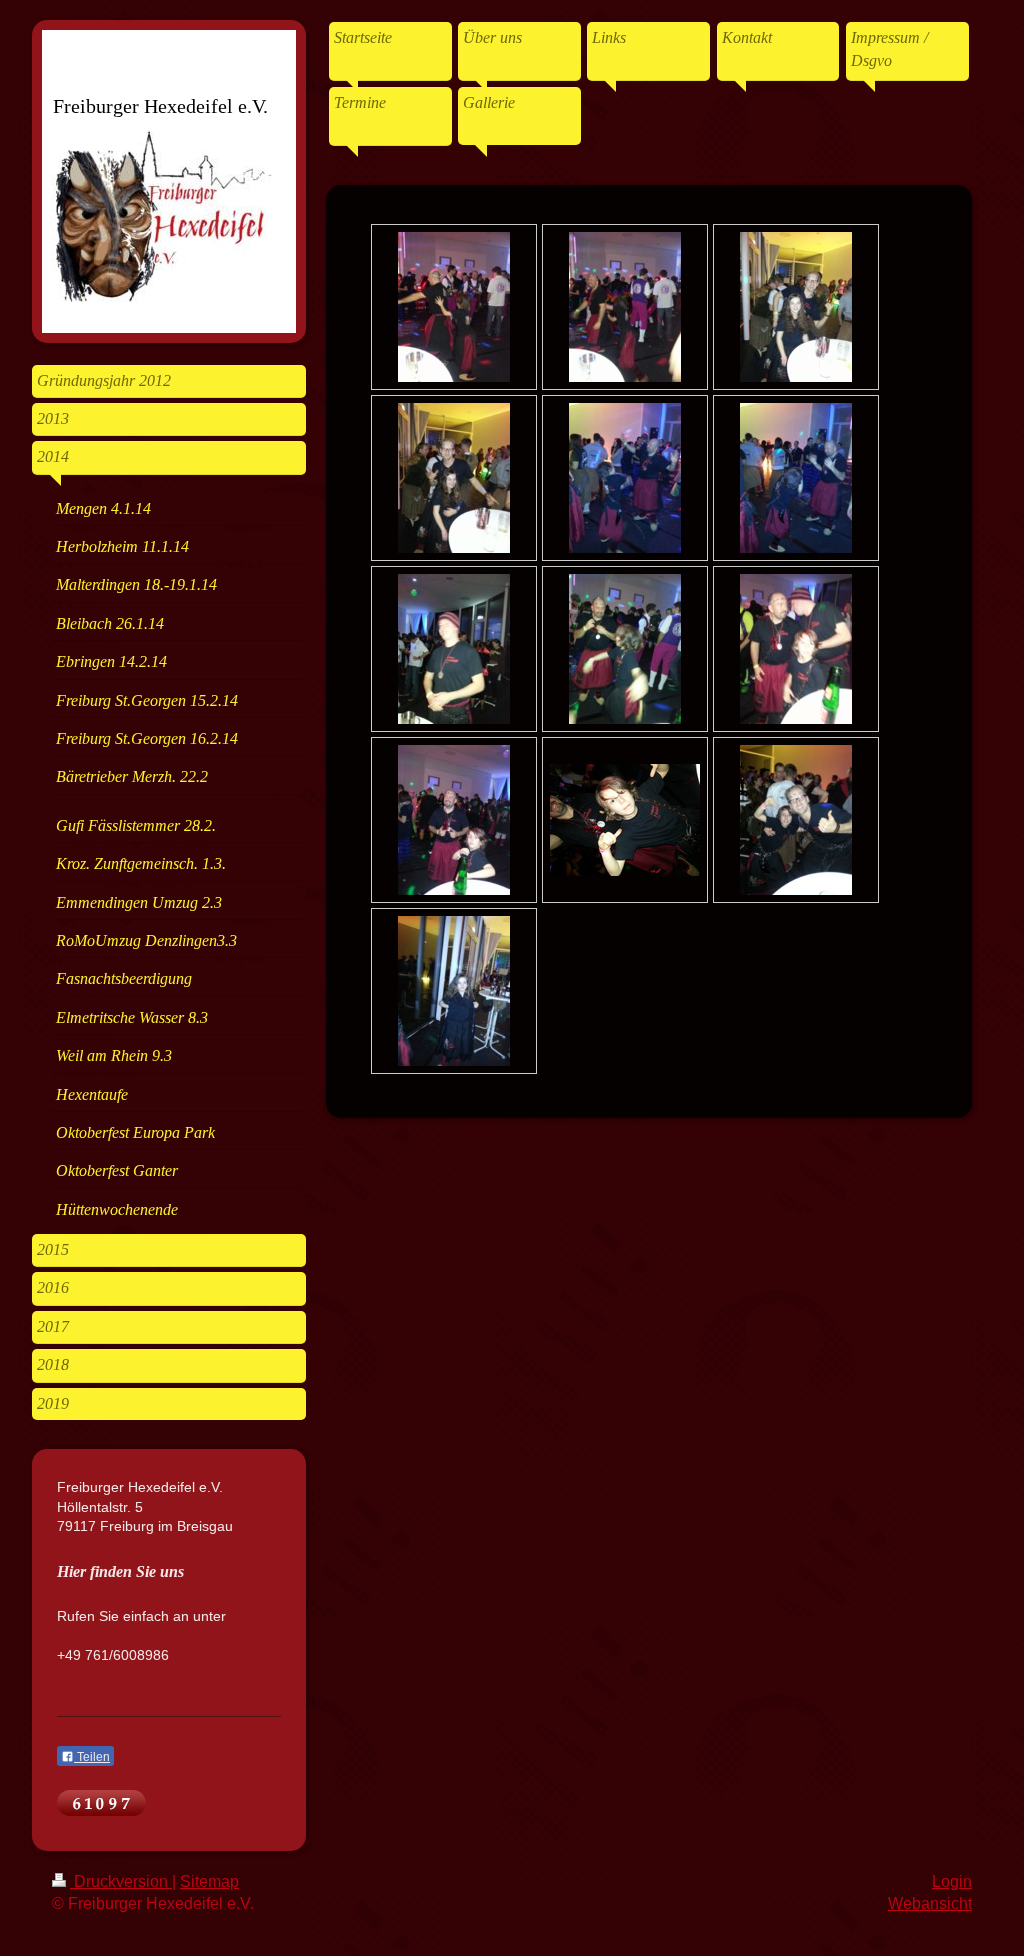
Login (952, 1881)
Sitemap (209, 1881)
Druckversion (121, 1881)
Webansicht (930, 1903)
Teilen (92, 1757)
